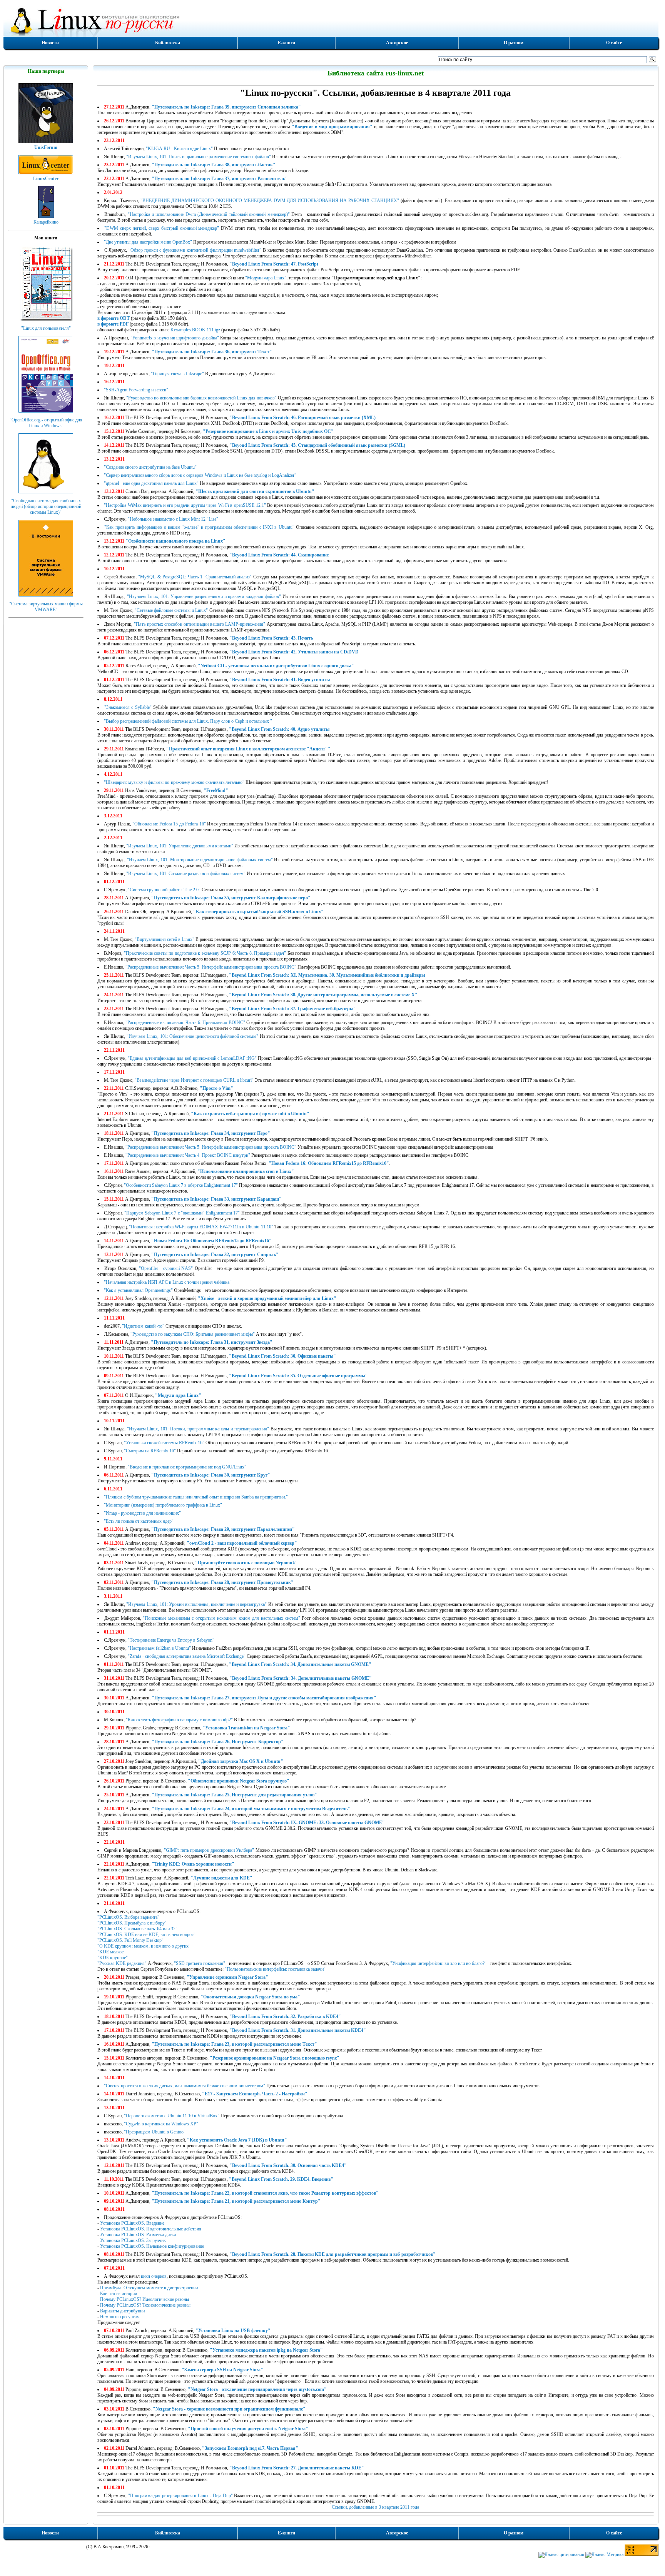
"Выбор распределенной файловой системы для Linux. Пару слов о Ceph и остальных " (188, 721)
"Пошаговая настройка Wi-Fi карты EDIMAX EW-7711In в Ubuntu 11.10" (201, 1227)
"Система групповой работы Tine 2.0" (164, 890)
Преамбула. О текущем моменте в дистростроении (149, 2288)
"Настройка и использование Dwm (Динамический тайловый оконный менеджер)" (209, 214)
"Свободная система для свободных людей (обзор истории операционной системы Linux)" (46, 506)
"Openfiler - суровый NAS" (166, 1268)
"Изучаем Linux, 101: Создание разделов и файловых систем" (186, 874)
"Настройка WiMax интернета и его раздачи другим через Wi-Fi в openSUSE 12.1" (185, 505)
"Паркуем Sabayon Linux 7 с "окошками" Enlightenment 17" (182, 1213)
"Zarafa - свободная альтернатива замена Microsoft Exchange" (187, 1656)
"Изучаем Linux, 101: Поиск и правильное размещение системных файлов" (199, 157)
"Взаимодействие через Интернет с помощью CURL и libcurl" (194, 1080)
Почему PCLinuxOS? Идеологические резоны (145, 2299)
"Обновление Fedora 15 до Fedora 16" (169, 824)
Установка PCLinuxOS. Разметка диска (138, 2235)
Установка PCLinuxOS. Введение (132, 2223)
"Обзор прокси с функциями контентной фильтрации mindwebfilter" (195, 250)
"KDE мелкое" (111, 1952)
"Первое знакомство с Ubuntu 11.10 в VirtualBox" (172, 2116)
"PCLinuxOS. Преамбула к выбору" (132, 1923)
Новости (50, 43)
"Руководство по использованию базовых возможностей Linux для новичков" (201, 398)
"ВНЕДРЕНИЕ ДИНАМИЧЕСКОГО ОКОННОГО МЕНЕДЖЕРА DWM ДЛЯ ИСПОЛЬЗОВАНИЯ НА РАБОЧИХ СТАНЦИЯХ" (270, 200)
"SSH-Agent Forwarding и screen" (136, 390)
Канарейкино (46, 222)
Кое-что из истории (119, 2294)
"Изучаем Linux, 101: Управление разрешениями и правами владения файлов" (204, 596)
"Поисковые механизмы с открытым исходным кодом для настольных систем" (221, 1618)
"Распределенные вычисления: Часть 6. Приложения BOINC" (185, 1022)
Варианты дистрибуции (122, 2311)
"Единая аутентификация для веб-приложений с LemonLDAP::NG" (192, 1058)
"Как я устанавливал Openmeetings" (138, 1290)
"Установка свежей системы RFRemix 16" (164, 1443)
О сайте (614, 43)
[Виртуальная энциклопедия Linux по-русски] (331, 21)
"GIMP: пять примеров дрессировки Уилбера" (209, 1850)
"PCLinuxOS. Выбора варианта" (128, 1917)
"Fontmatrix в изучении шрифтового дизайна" (175, 338)
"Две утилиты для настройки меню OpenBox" (148, 242)
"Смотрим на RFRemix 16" (150, 1451)
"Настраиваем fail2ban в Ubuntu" (159, 1648)
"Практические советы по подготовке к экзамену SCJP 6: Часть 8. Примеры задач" (205, 953)
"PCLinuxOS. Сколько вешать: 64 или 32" (137, 1929)
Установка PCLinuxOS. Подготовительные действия (151, 2229)
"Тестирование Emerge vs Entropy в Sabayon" (171, 1640)
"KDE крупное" (113, 1958)
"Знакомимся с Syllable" (128, 707)
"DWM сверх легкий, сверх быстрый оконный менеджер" (162, 228)
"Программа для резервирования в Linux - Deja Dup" (180, 2496)
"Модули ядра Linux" (266, 278)
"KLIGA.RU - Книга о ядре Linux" (179, 149)
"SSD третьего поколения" (200, 1963)
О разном (514, 43)
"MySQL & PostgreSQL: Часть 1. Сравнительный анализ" (195, 577)
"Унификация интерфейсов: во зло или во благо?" (438, 1963)
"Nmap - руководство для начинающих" (142, 1513)
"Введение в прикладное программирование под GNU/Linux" (187, 1467)
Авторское (397, 43)
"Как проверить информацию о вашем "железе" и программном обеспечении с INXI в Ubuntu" (199, 527)
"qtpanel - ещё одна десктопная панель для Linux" (151, 483)
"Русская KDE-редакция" (122, 1963)
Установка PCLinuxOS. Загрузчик (133, 2240)
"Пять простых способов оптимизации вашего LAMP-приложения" (200, 624)
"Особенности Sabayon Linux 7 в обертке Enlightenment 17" (181, 1185)
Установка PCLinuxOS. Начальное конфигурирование (152, 2246)
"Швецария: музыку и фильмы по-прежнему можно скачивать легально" (174, 782)
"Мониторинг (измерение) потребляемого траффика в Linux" (163, 1505)
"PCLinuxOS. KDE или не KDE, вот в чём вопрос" (146, 1935)
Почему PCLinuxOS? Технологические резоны (145, 2305)
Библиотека (168, 43)
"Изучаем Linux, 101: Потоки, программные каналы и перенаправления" (198, 1429)
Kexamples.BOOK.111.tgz (195, 330)
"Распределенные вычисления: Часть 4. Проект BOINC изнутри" (188, 1155)
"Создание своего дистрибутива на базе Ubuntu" (150, 467)
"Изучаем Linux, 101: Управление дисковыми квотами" (180, 846)
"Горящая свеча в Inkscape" (177, 374)
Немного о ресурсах (119, 2317)
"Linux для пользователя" (46, 328)
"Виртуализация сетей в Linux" (165, 939)
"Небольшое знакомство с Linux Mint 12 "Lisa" (173, 519)
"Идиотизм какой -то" (143, 1326)
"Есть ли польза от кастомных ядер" (139, 1521)
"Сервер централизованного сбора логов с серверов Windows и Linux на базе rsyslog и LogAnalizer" (200, 475)
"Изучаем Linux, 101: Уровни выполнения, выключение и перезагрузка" (196, 1604)
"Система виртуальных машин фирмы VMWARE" (46, 607)
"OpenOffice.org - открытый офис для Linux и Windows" (46, 423)
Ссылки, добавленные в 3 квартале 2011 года (375, 2507)
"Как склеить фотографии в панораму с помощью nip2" (179, 1720)
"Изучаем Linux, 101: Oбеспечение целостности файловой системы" (193, 1036)
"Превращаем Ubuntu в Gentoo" (155, 2132)
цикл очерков (154, 2276)
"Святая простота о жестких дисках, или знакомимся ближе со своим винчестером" (185, 2086)
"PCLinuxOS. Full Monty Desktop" (130, 1940)
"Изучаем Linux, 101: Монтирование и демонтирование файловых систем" (200, 860)
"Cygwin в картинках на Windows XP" (161, 2124)
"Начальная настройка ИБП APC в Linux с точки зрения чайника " (168, 1282)
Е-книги (287, 43)
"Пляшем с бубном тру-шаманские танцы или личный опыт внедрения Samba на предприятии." (196, 1497)
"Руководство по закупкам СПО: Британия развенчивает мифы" (193, 1334)
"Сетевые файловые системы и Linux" (171, 610)
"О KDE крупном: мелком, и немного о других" (144, 1946)
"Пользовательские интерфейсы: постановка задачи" (275, 1969)
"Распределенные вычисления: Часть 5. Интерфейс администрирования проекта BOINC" (211, 967)
